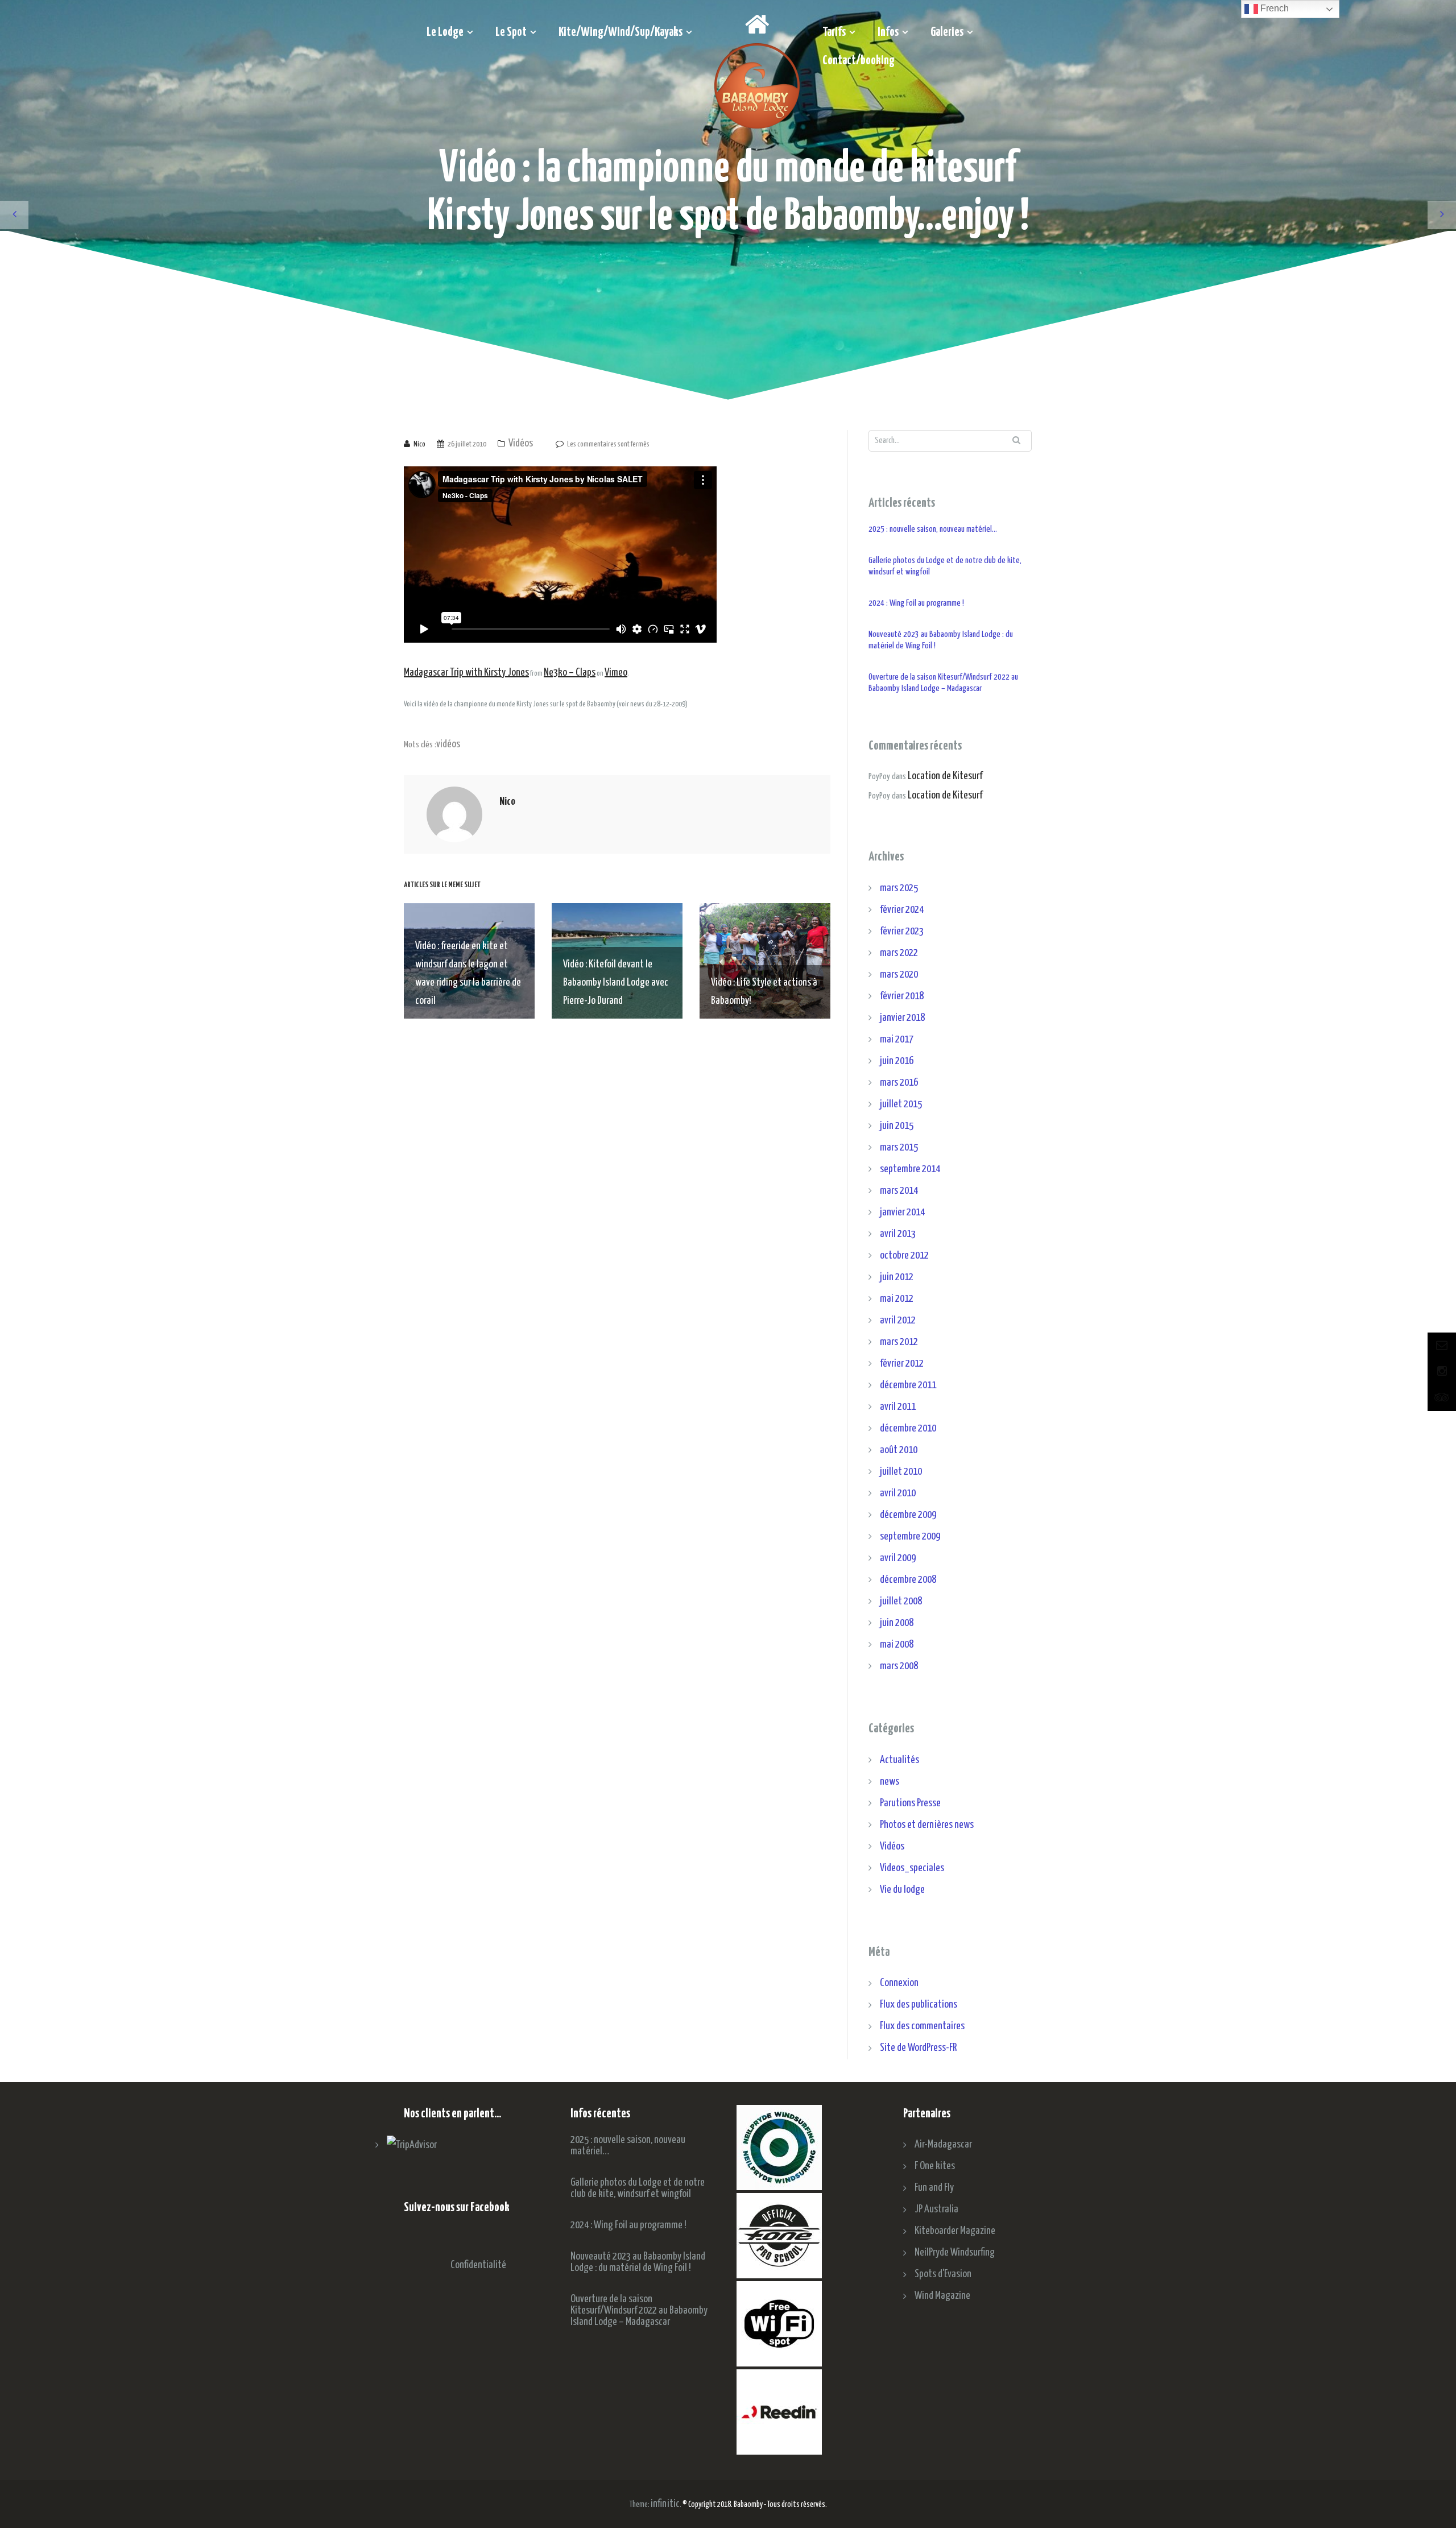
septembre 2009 (910, 1536)
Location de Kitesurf (945, 776)
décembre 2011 (908, 1385)
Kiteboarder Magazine (955, 2231)
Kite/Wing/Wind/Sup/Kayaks (621, 32)
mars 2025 (899, 888)
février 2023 (902, 931)
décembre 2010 (908, 1428)
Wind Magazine (942, 2296)
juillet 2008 (901, 1601)
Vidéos (521, 443)
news (890, 1782)
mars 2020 (899, 975)
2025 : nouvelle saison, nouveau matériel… (933, 529)
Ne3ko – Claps (570, 673)
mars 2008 (899, 1666)
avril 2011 (898, 1407)
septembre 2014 (910, 1169)
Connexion (899, 1983)
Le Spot (511, 32)
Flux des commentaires (922, 2026)
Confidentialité (478, 2265)
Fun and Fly (934, 2188)
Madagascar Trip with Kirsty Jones (466, 673)
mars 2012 (899, 1342)
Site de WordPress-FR (918, 2048)
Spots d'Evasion (943, 2274)
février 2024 (902, 910)
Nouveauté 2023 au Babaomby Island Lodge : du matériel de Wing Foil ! (941, 640)
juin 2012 (897, 1277)
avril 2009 (898, 1558)
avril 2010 (898, 1493)
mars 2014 (899, 1191)
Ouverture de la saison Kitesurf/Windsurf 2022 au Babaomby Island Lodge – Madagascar (943, 683)
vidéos (448, 744)
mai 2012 (897, 1299)
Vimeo (616, 673)
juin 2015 (897, 1126)
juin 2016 (897, 1061)
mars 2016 (899, 1083)
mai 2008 (897, 1644)
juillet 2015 (901, 1104)
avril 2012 (898, 1320)
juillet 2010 (901, 1472)
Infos (888, 32)
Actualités (899, 1760)
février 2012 (902, 1364)
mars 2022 (899, 953)
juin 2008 (897, 1623)
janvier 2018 (902, 1018)
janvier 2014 (902, 1212)
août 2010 (899, 1450)
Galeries (947, 32)
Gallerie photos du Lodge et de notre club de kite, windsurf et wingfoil (945, 566)
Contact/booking (859, 61)
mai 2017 (897, 1039)
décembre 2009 (908, 1515)
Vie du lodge (902, 1890)
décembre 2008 (908, 1580)
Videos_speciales (912, 1868)
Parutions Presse (910, 1803)
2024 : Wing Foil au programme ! (916, 603)
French (1273, 8)
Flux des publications (919, 2004)
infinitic (665, 2504)
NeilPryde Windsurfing (955, 2252)
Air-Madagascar (943, 2144)
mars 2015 (899, 1147)
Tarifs (834, 32)
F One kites (935, 2166)
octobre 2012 (904, 1255)
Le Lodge (445, 32)
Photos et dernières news (927, 1825)
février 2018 (902, 996)
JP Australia (936, 2209)
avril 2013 (898, 1234)
